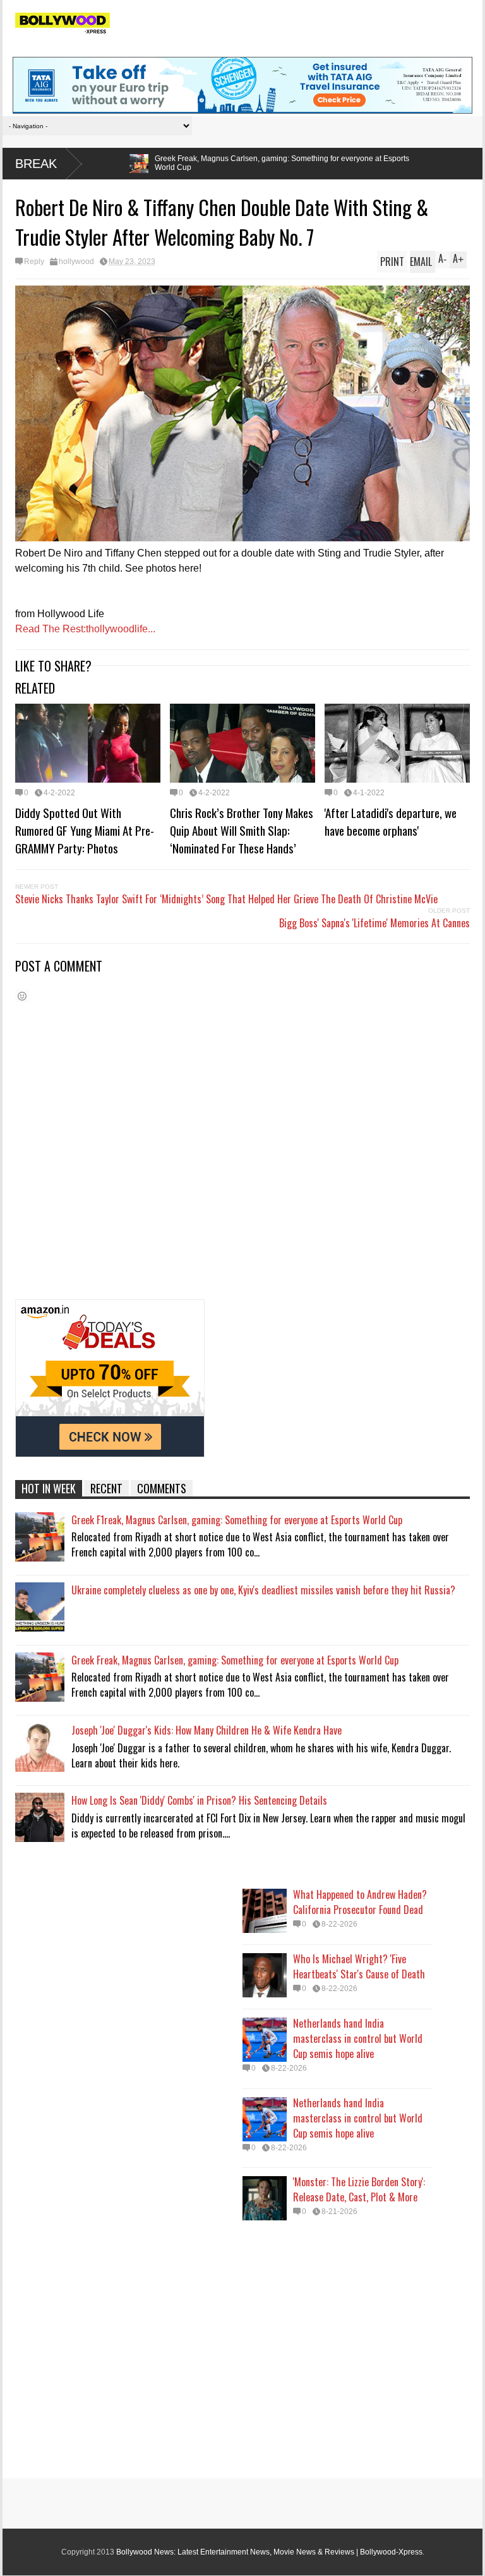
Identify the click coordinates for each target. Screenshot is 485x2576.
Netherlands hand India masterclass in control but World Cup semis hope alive (358, 2038)
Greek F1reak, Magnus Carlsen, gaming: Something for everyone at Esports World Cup (237, 1520)
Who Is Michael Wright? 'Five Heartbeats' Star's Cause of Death (359, 1966)
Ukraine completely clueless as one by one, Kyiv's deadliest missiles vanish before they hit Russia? (263, 1590)
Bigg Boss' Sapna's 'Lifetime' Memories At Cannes (374, 923)
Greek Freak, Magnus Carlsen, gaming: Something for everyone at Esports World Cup (183, 163)
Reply (34, 262)
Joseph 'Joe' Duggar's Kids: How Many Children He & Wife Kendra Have (207, 1730)
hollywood (76, 262)
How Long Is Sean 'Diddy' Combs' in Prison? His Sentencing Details (199, 1800)
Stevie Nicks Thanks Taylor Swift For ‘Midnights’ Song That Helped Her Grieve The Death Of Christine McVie (226, 899)
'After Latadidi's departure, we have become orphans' (391, 821)
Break (36, 164)
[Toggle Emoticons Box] (22, 996)
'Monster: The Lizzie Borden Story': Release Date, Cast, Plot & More (359, 2189)
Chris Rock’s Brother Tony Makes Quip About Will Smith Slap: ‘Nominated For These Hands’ (242, 830)
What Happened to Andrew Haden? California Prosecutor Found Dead (360, 1902)
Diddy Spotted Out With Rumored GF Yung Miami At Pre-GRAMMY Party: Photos (85, 830)
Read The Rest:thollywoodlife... (85, 629)
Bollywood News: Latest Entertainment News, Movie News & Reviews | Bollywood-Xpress (269, 2552)
